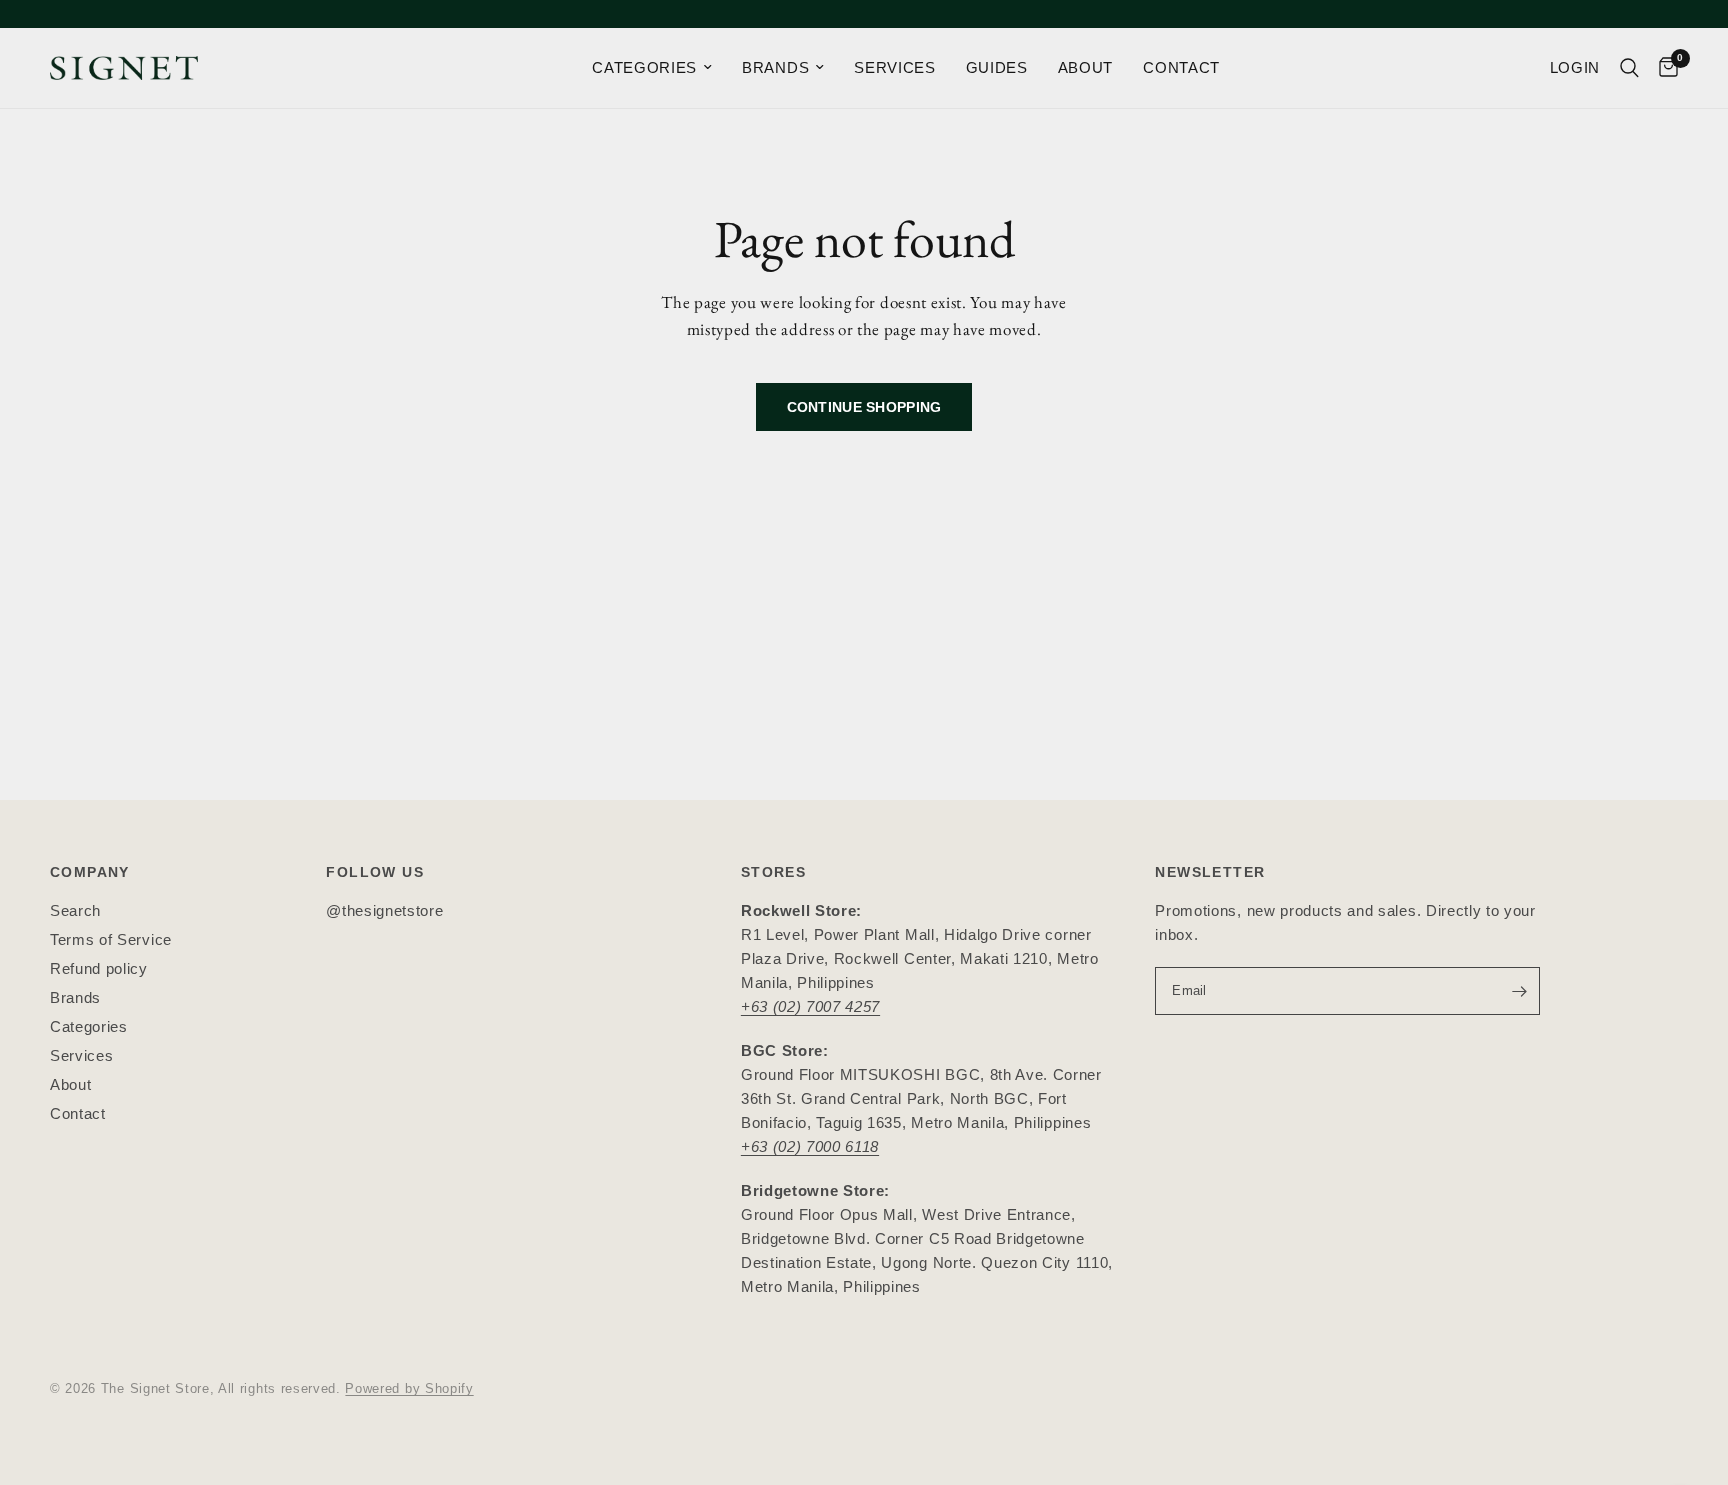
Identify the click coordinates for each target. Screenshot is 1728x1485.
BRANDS (775, 67)
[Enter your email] (1520, 991)
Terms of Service (111, 939)
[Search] (1629, 68)
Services (81, 1055)
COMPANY (90, 872)
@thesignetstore (384, 910)
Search (75, 910)
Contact (78, 1113)
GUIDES (997, 67)
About (70, 1084)
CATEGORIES (644, 67)
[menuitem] (652, 68)
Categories (89, 1026)
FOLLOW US (375, 872)
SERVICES (894, 67)
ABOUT (1085, 67)
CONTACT (1181, 67)
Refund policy (99, 968)
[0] (1663, 68)
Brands (75, 997)
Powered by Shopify (409, 1388)
